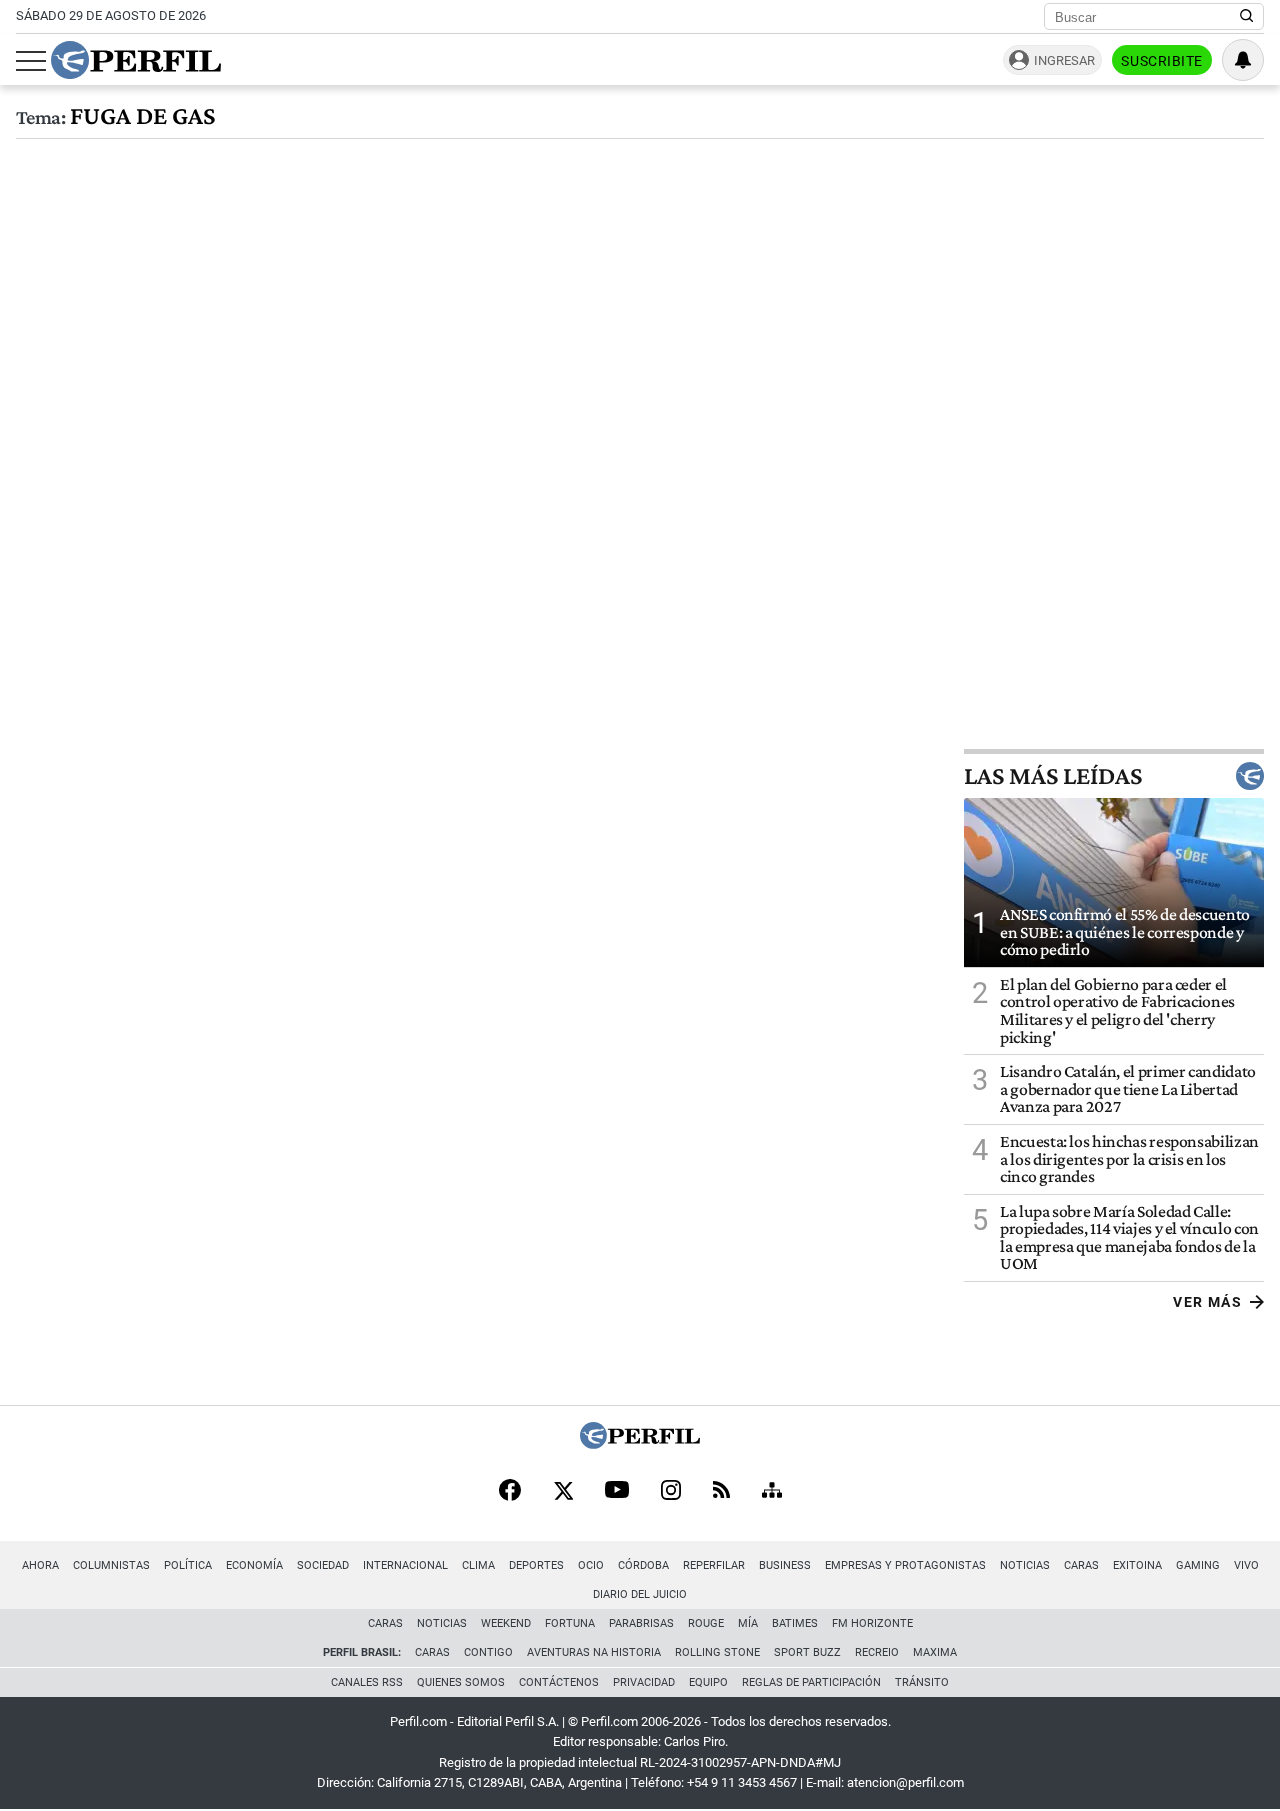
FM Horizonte (872, 1623)
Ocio (591, 1565)
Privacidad (644, 1682)
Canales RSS (367, 1682)
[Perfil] (640, 1443)
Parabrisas (641, 1623)
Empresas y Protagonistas (905, 1565)
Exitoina (1137, 1565)
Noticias (1025, 1565)
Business (785, 1565)
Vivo (1246, 1565)
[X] (563, 1492)
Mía (748, 1623)
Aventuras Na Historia (594, 1652)
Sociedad (323, 1565)
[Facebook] (510, 1492)
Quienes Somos (461, 1682)
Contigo (488, 1652)
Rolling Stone (717, 1652)
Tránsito (922, 1682)
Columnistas (111, 1565)
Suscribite (1162, 61)
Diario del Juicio (640, 1594)
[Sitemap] (772, 1492)
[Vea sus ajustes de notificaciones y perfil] (1243, 60)
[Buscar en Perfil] (1247, 17)
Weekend (506, 1623)
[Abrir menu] (31, 61)
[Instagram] (671, 1492)
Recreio (877, 1652)
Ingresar (1064, 60)
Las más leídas (1053, 776)
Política (188, 1565)
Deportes (536, 1565)
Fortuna (570, 1623)
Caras (1081, 1565)
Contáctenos (559, 1682)
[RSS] (721, 1491)
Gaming (1198, 1565)
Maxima (935, 1652)
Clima (478, 1565)
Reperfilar (714, 1565)
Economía (254, 1565)
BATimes (795, 1623)
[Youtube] (617, 1491)
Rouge (706, 1623)
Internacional (405, 1565)
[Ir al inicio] (136, 60)
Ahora (40, 1565)
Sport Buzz (807, 1652)
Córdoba (643, 1565)
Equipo (708, 1682)
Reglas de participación (811, 1682)
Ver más (1207, 1302)
